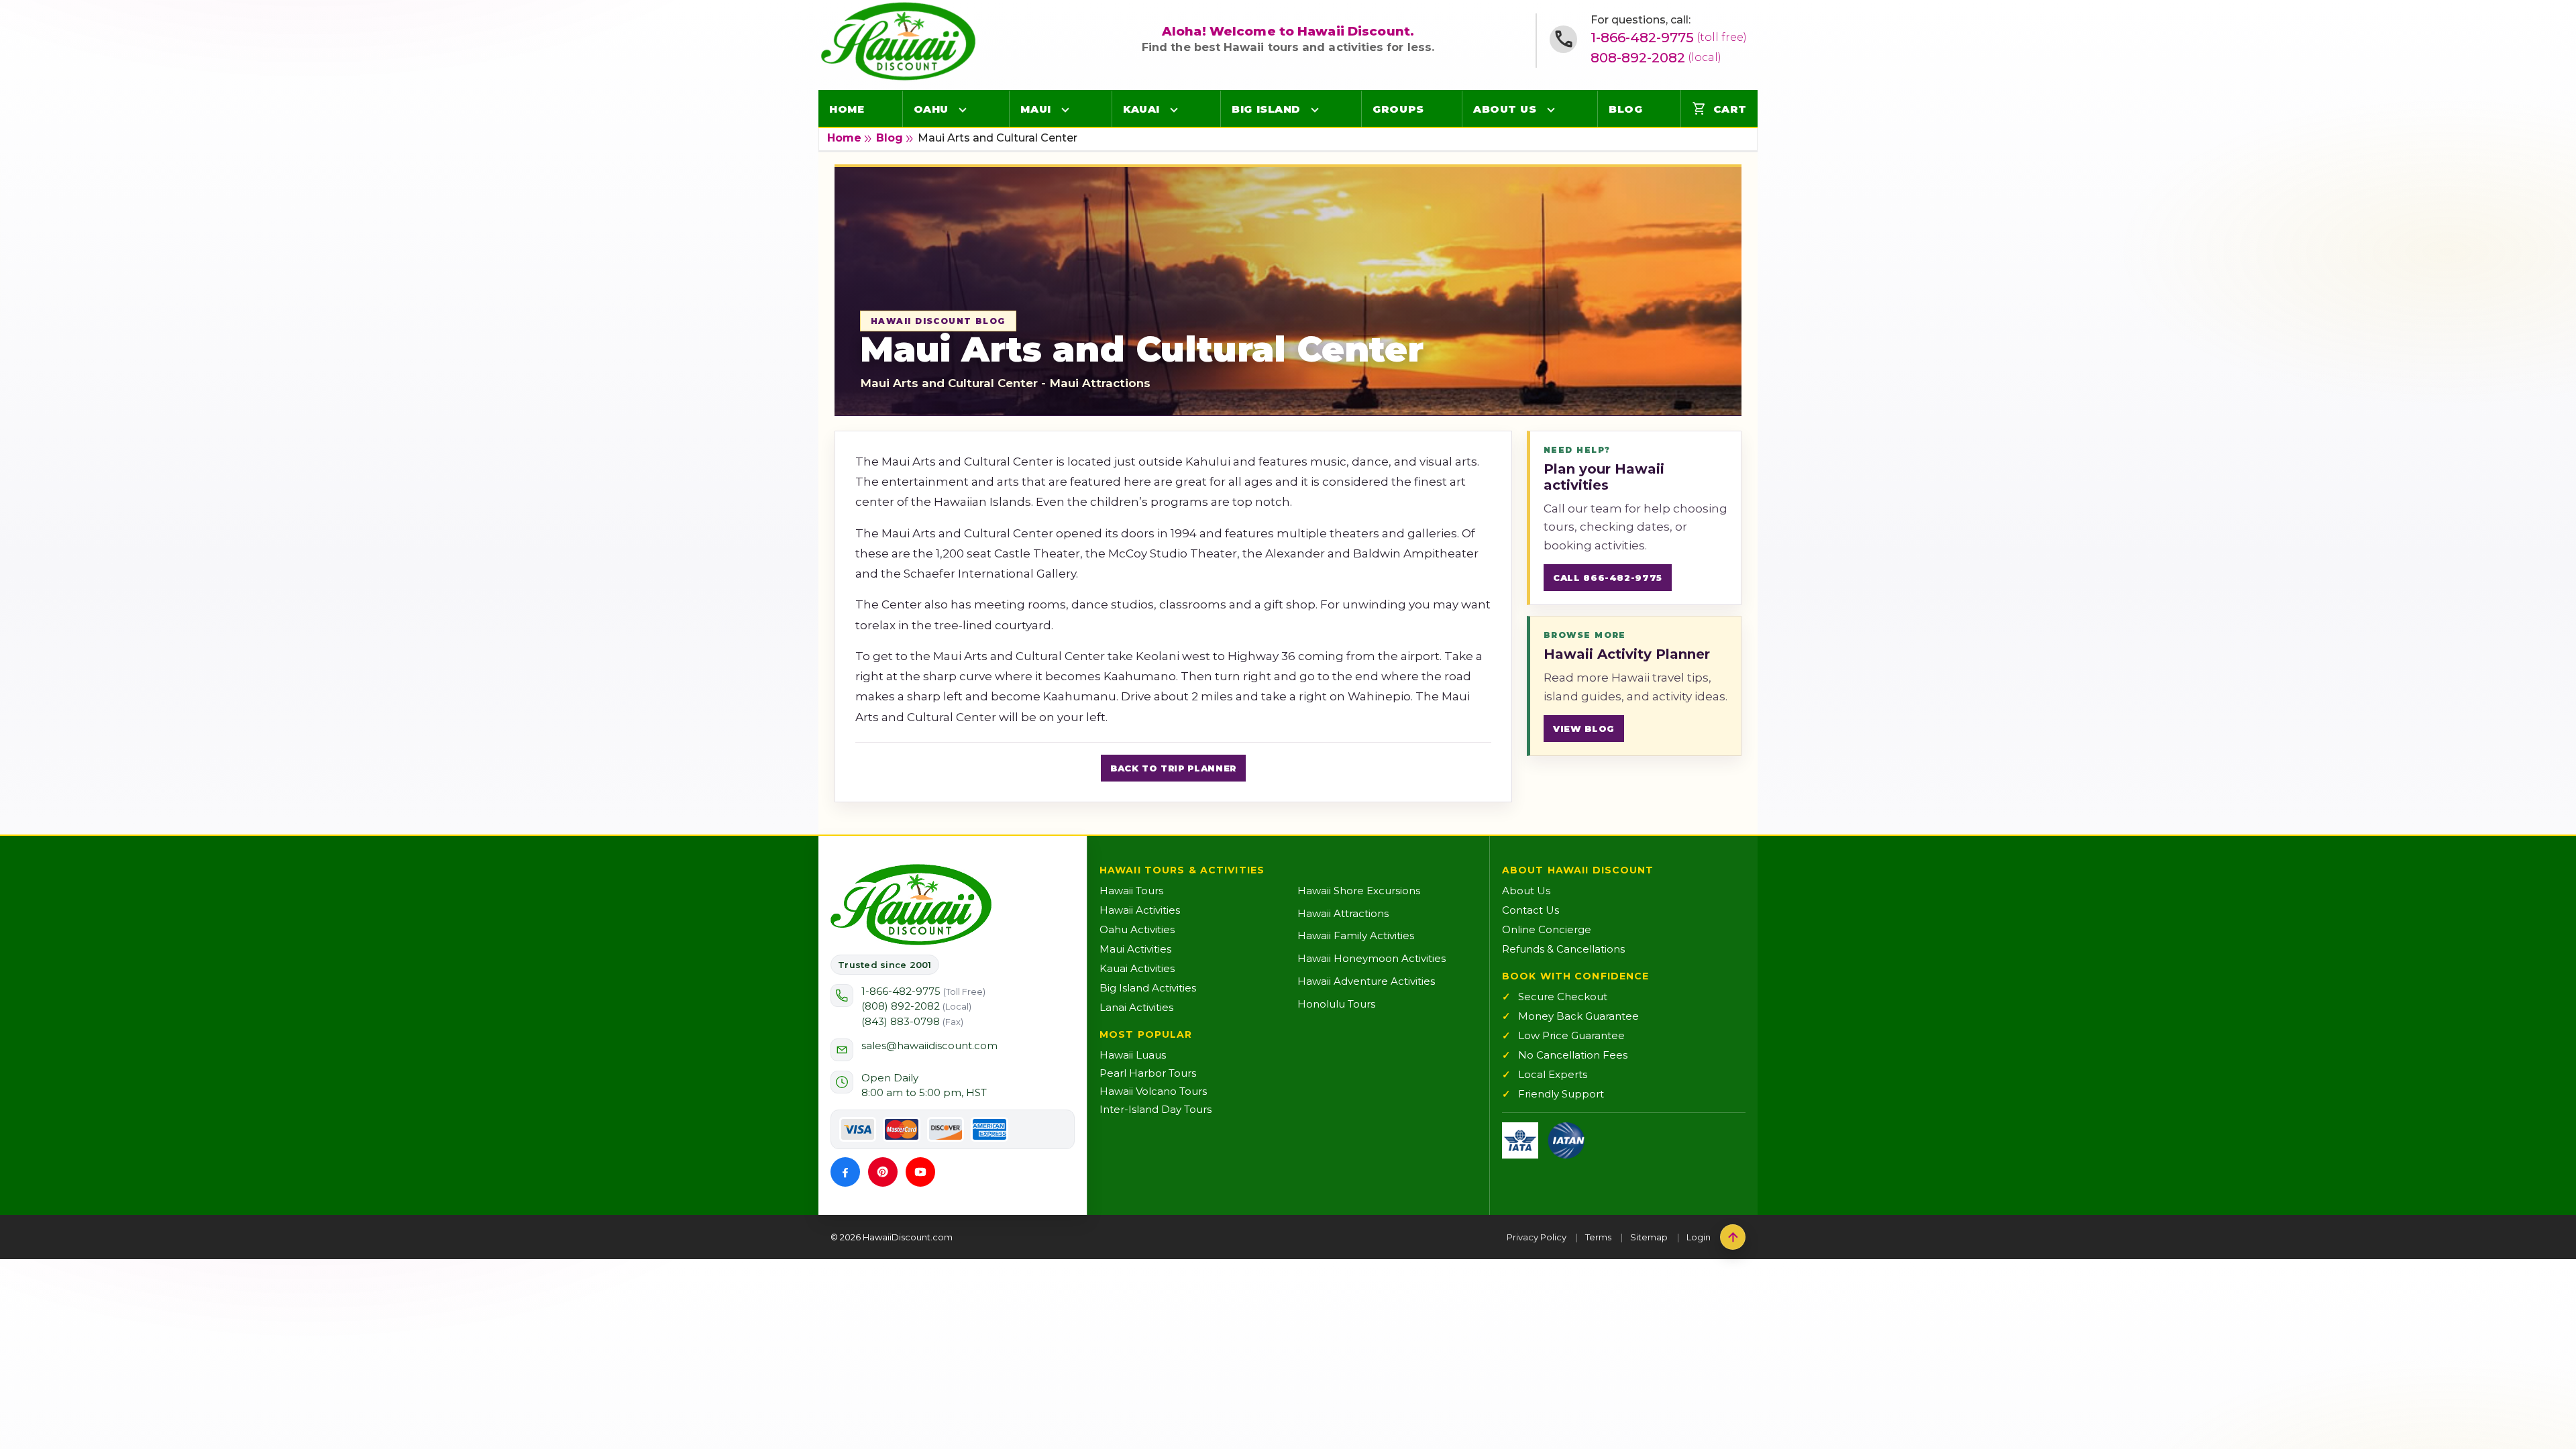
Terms (1598, 1237)
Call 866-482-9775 (1608, 578)
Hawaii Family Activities (1356, 935)
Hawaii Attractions (1343, 913)
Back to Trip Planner (1173, 768)
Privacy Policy (1537, 1237)
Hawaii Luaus (1133, 1055)
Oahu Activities (1137, 929)
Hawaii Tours (1131, 891)
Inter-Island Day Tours (1156, 1109)
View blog (1584, 729)
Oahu (931, 109)
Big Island (1266, 109)
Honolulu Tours (1336, 1004)
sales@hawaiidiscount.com (929, 1045)
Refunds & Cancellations (1563, 949)
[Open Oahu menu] (963, 109)
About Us (1505, 109)
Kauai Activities (1137, 968)
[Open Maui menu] (1065, 109)
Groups (1398, 109)
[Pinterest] (883, 1172)
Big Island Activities (1148, 988)
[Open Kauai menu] (1174, 109)
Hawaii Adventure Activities (1366, 981)
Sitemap (1649, 1237)
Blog (1625, 109)
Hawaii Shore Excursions (1359, 891)
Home (847, 109)
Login (1699, 1237)
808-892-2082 (1656, 58)
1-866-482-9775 (1669, 38)
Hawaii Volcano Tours (1153, 1091)
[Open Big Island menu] (1315, 109)
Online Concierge (1547, 929)
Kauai (1141, 109)
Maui (1035, 109)
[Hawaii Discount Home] (911, 905)
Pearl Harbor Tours (1148, 1073)
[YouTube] (920, 1172)
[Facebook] (845, 1172)
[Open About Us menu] (1551, 109)
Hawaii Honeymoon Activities (1372, 958)
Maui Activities (1135, 949)
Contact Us (1531, 910)
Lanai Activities (1136, 1007)
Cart (1719, 109)
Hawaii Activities (1140, 910)
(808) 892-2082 (916, 1006)
